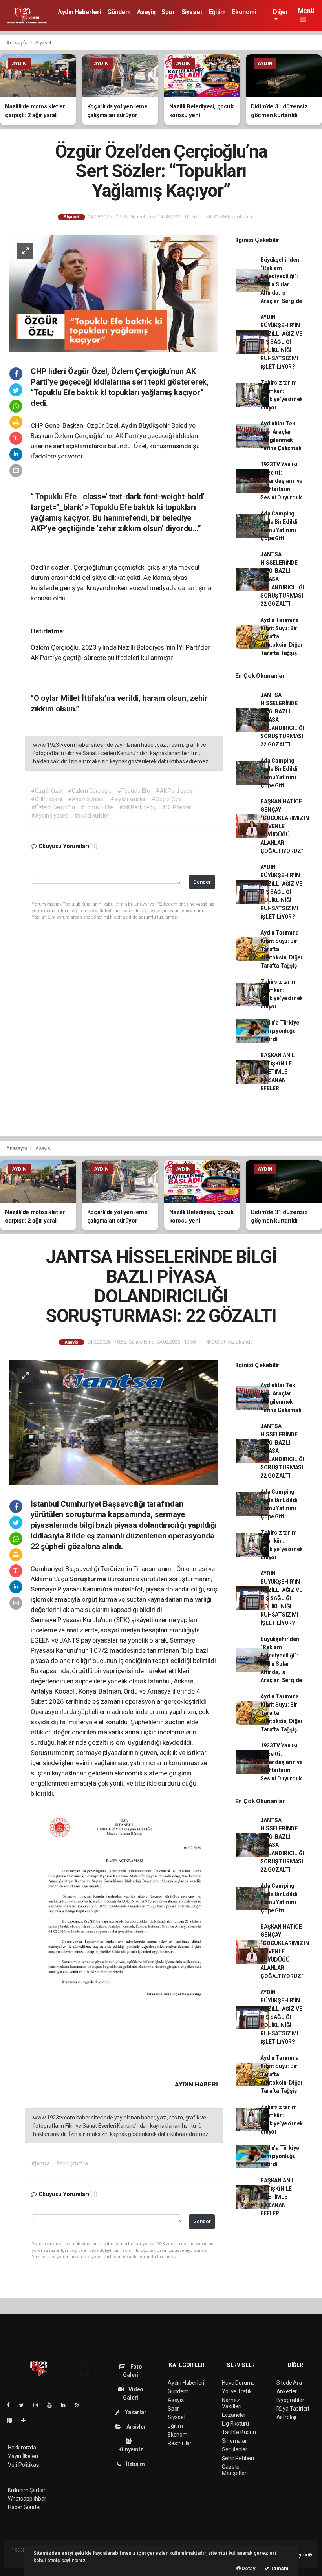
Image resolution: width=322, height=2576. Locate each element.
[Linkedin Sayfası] (66, 2405)
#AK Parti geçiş (174, 791)
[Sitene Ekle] (27, 2420)
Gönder (202, 882)
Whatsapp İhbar (27, 2499)
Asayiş (146, 12)
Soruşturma (89, 1579)
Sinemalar (234, 2441)
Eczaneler (234, 2415)
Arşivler (135, 2427)
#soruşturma (72, 2163)
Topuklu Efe (57, 497)
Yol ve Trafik (237, 2391)
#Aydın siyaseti (86, 799)
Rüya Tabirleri (293, 2409)
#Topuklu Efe (134, 791)
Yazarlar (135, 2412)
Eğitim (217, 12)
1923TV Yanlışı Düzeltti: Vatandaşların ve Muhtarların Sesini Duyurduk (281, 481)
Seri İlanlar (235, 2449)
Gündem (119, 12)
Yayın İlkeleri (23, 2456)
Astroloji (286, 2417)
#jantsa (40, 2163)
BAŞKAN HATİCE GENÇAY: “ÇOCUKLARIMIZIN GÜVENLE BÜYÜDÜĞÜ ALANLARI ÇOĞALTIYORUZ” (284, 826)
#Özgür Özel (47, 791)
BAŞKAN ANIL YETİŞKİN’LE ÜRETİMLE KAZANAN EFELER (277, 1072)
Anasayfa (17, 43)
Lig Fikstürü (235, 2424)
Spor (168, 12)
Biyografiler (290, 2400)
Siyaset (192, 12)
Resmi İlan (180, 2443)
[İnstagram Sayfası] (39, 2405)
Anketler (287, 2391)
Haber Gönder (25, 2507)
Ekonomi (244, 12)
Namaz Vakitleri (231, 2403)
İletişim (135, 2464)
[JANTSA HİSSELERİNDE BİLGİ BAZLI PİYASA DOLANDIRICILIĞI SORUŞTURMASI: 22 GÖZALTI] (114, 1422)
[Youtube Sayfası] (53, 2405)
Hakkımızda (22, 2448)
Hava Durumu (238, 2383)
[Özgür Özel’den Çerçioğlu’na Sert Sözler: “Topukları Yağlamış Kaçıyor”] (114, 293)
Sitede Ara (289, 2383)
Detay (248, 2568)
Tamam (279, 2568)
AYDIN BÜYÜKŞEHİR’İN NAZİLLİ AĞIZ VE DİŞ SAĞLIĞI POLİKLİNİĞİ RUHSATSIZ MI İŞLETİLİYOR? (281, 342)
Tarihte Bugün (239, 2432)
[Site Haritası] (13, 2420)
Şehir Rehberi (238, 2458)
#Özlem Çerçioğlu (90, 791)
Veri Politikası (24, 2465)
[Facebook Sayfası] (11, 2405)
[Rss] (80, 2405)
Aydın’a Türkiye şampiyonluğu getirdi (280, 1031)
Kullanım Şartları (27, 2490)
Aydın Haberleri (79, 12)
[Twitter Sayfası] (25, 2405)
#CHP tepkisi (47, 799)
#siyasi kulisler (128, 799)
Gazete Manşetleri (235, 2470)
